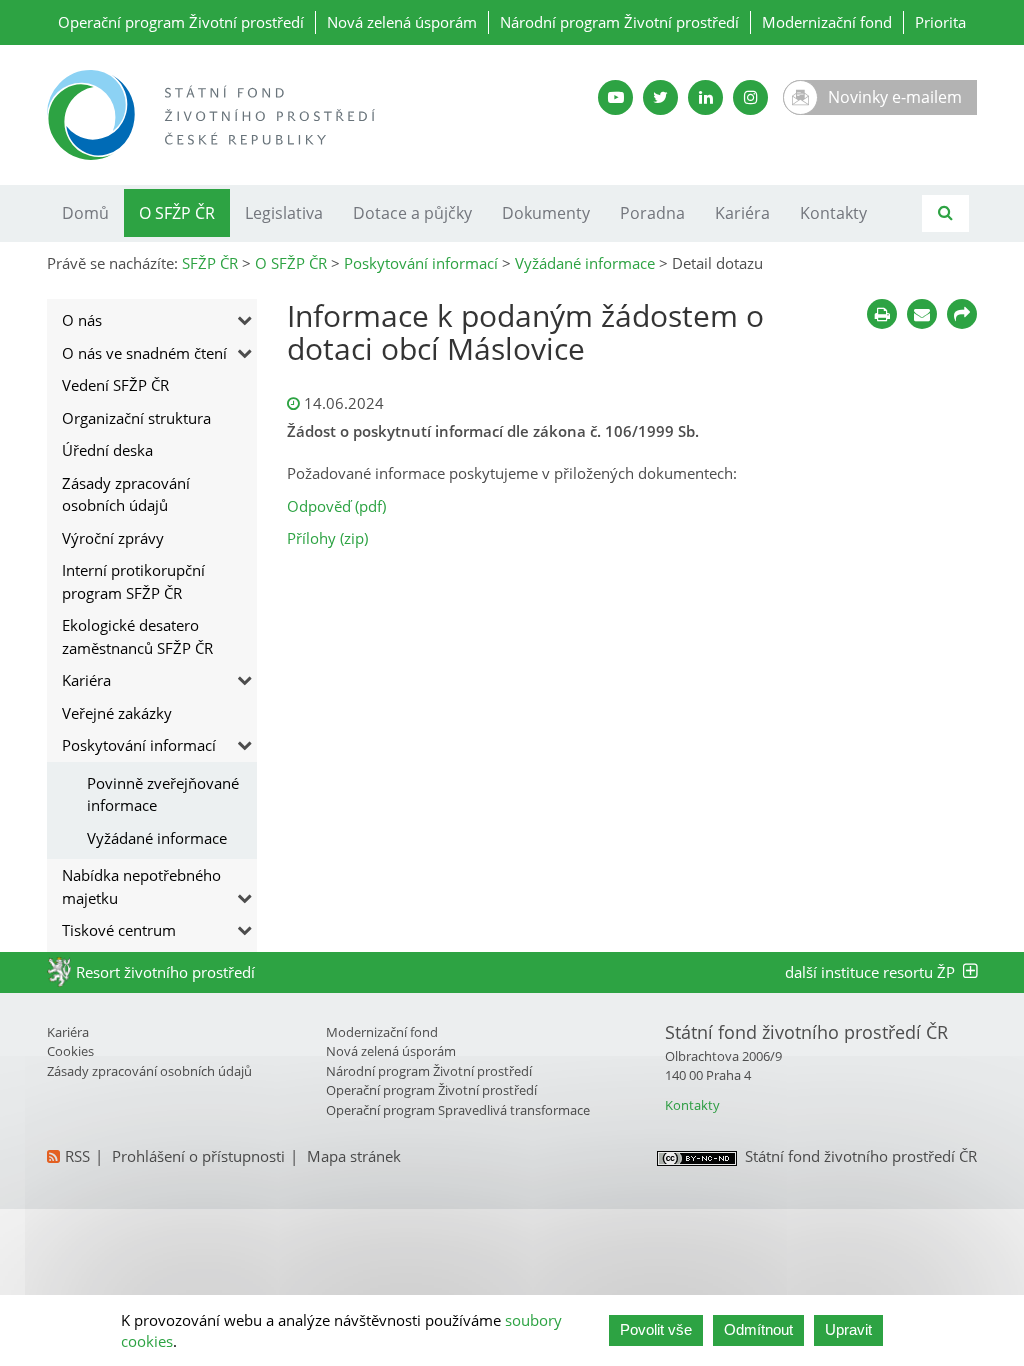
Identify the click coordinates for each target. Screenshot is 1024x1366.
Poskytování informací (139, 745)
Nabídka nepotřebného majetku (141, 886)
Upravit (848, 1329)
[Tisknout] (882, 314)
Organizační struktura (136, 418)
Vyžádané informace (157, 838)
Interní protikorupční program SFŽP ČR (133, 581)
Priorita (940, 22)
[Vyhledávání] (945, 213)
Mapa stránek (354, 1156)
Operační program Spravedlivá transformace (458, 1110)
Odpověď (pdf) (336, 506)
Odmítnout (758, 1329)
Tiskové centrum (119, 930)
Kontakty (833, 213)
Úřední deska (107, 450)
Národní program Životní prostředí (619, 22)
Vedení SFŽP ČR (115, 385)
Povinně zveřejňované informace (163, 794)
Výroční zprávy (113, 538)
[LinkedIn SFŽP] (705, 97)
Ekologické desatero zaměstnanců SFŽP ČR (137, 636)
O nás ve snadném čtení (144, 353)
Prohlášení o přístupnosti (198, 1156)
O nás (82, 320)
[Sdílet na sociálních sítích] (962, 314)
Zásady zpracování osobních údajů (126, 494)
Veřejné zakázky (117, 713)
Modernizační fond (827, 22)
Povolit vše (656, 1329)
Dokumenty (546, 213)
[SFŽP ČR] (272, 115)
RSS (77, 1156)
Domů (85, 213)
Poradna (652, 213)
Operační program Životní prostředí (181, 22)
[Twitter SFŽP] (660, 97)
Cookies (70, 1051)
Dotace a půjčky (412, 213)
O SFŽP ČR (177, 213)
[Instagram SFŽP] (750, 97)
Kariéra (742, 213)
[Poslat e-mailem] (922, 314)
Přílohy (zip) (327, 538)
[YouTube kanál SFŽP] (615, 97)
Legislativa (284, 213)
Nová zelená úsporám (402, 22)
